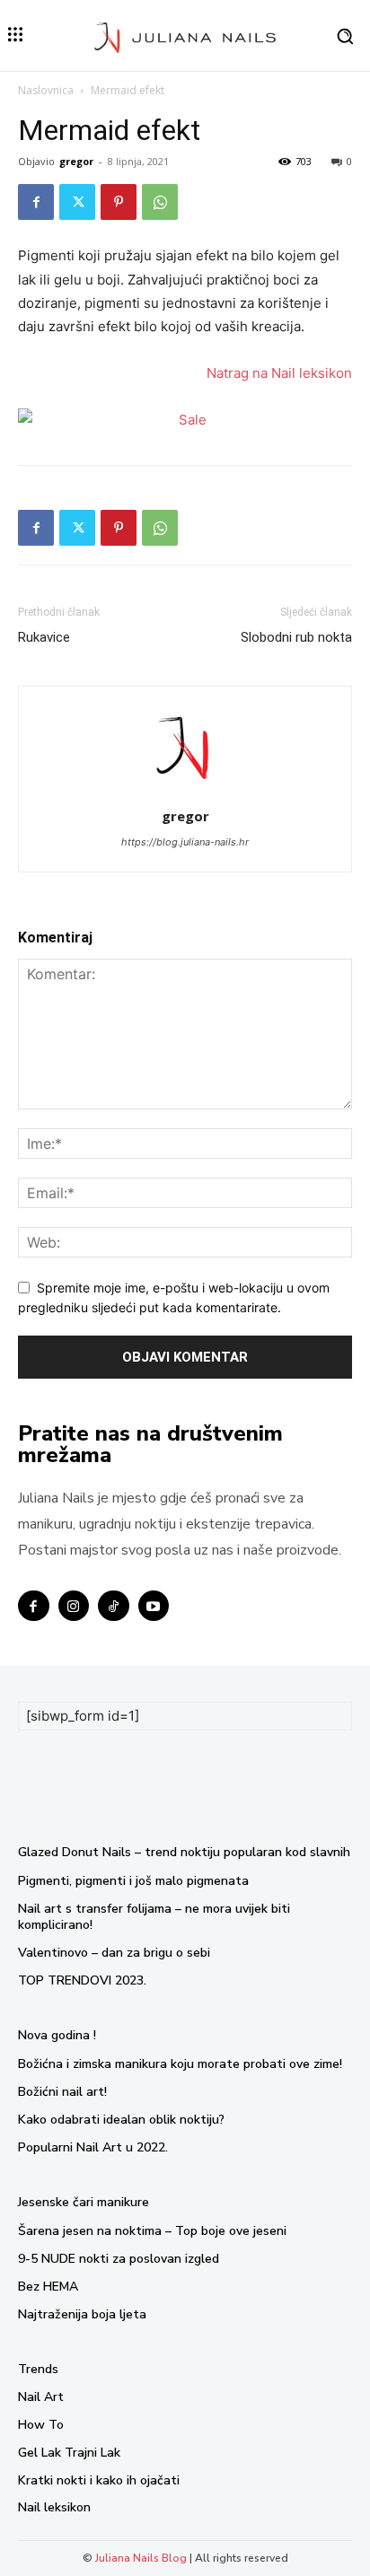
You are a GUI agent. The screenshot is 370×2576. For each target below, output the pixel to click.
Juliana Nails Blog (141, 2558)
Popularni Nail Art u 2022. (93, 2147)
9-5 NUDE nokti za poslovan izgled (119, 2259)
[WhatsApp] (160, 202)
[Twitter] (77, 202)
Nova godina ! (57, 2035)
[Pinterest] (119, 202)
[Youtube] (154, 1606)
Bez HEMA (48, 2287)
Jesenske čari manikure (84, 2202)
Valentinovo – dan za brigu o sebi (114, 1953)
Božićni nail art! (62, 2092)
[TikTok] (114, 1606)
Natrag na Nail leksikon (279, 373)
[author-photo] (185, 791)
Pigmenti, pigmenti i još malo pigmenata (133, 1881)
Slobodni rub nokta (296, 637)
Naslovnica (46, 90)
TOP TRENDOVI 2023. (82, 1980)
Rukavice (44, 637)
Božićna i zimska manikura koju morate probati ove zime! (180, 2064)
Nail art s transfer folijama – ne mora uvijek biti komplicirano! (154, 1917)
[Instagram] (74, 1606)
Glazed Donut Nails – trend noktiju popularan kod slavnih (184, 1852)
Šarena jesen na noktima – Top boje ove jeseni (152, 2231)
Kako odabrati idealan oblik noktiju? (121, 2120)
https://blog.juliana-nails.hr (185, 842)
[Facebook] (36, 202)
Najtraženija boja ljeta (82, 2314)
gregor (76, 161)
